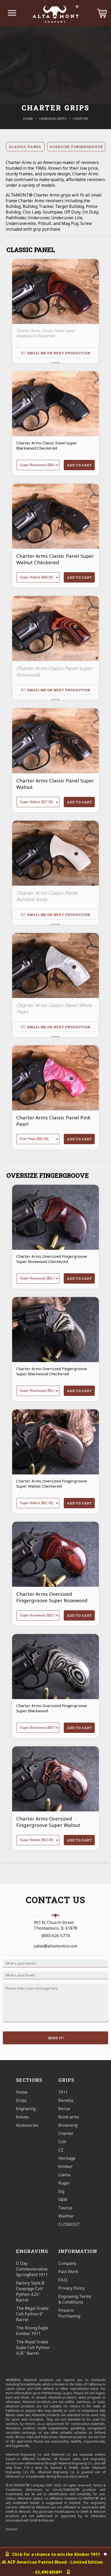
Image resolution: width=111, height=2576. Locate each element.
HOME (28, 119)
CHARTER (80, 119)
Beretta (66, 2100)
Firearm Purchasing (69, 2313)
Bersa (64, 2109)
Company (67, 2263)
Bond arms (69, 2117)
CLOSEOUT (69, 2224)
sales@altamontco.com (55, 1946)
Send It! (56, 2038)
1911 (63, 2092)
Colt (62, 2142)
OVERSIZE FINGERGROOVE (76, 147)
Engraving (26, 2109)
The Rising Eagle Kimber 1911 (32, 2331)
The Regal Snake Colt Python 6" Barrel (32, 2314)
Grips (21, 2100)
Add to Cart (79, 465)
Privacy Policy (72, 2288)
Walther (66, 2216)
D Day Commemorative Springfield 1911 (32, 2269)
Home (22, 2092)
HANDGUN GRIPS (53, 119)
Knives (22, 2117)
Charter (66, 2133)
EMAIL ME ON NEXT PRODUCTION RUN (58, 354)
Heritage (67, 2158)
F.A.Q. (63, 2280)
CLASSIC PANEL (25, 147)
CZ (61, 2150)
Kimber (65, 2166)
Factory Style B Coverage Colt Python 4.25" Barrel (30, 2291)
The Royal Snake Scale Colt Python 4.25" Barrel (33, 2347)
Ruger (64, 2183)
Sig (61, 2191)
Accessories (27, 2125)
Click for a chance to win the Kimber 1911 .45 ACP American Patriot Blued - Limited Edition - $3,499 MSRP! (52, 2563)
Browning (68, 2125)
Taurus (65, 2208)
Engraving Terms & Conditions (75, 2299)
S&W (63, 2200)
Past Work (68, 2272)
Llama (64, 2175)
